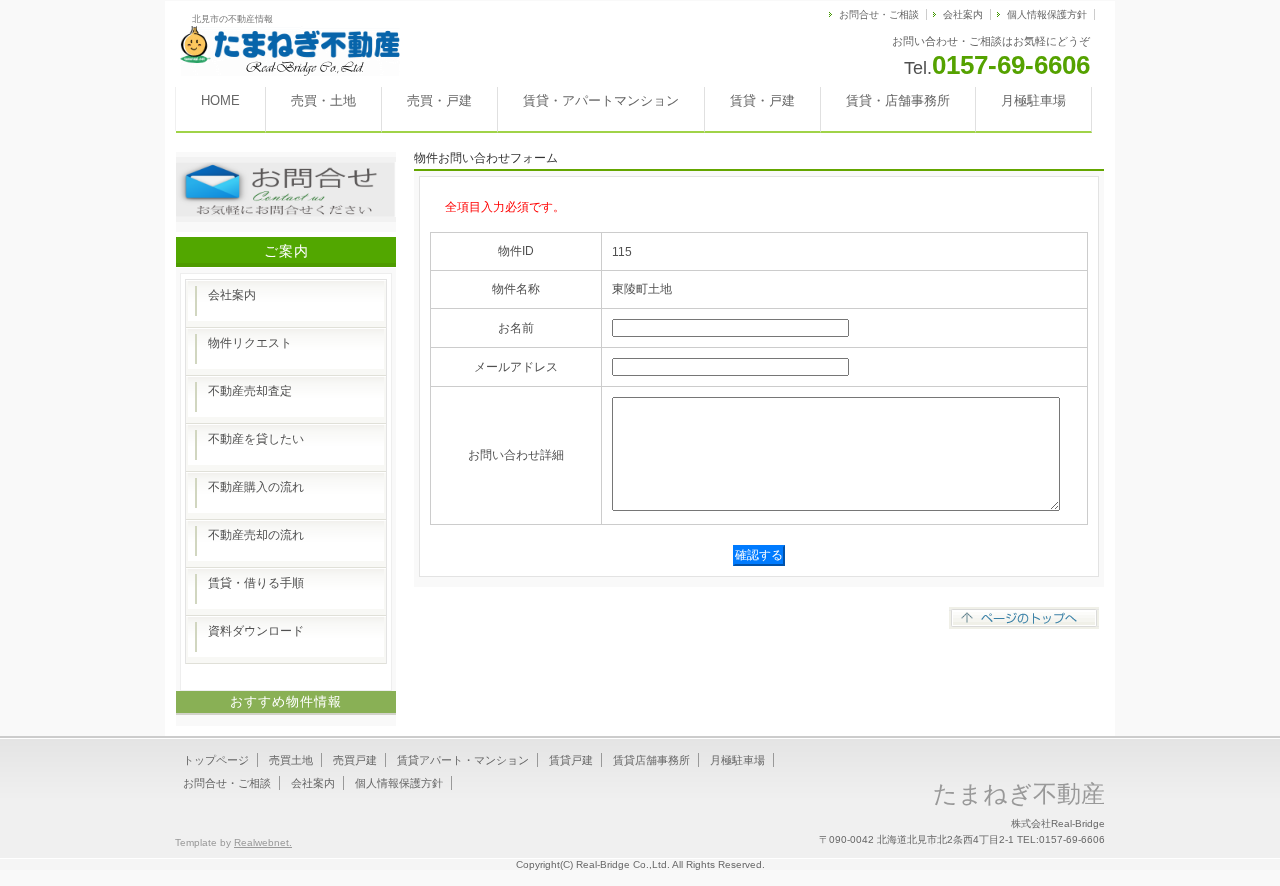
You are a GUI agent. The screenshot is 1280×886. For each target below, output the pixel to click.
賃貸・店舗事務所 (898, 100)
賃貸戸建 (571, 760)
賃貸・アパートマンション (601, 100)
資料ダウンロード (256, 631)
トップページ (216, 760)
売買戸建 (355, 760)
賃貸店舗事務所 (651, 760)
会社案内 (963, 14)
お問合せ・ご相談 (879, 14)
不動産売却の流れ (256, 535)
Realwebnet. (263, 842)
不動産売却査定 (250, 391)
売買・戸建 (439, 100)
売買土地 (291, 760)
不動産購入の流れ (256, 487)
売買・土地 (323, 100)
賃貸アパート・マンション (463, 760)
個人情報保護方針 (1047, 14)
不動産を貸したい (256, 439)
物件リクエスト (250, 343)
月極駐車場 (1033, 100)
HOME (220, 100)
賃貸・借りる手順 (256, 583)
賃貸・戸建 (762, 100)
